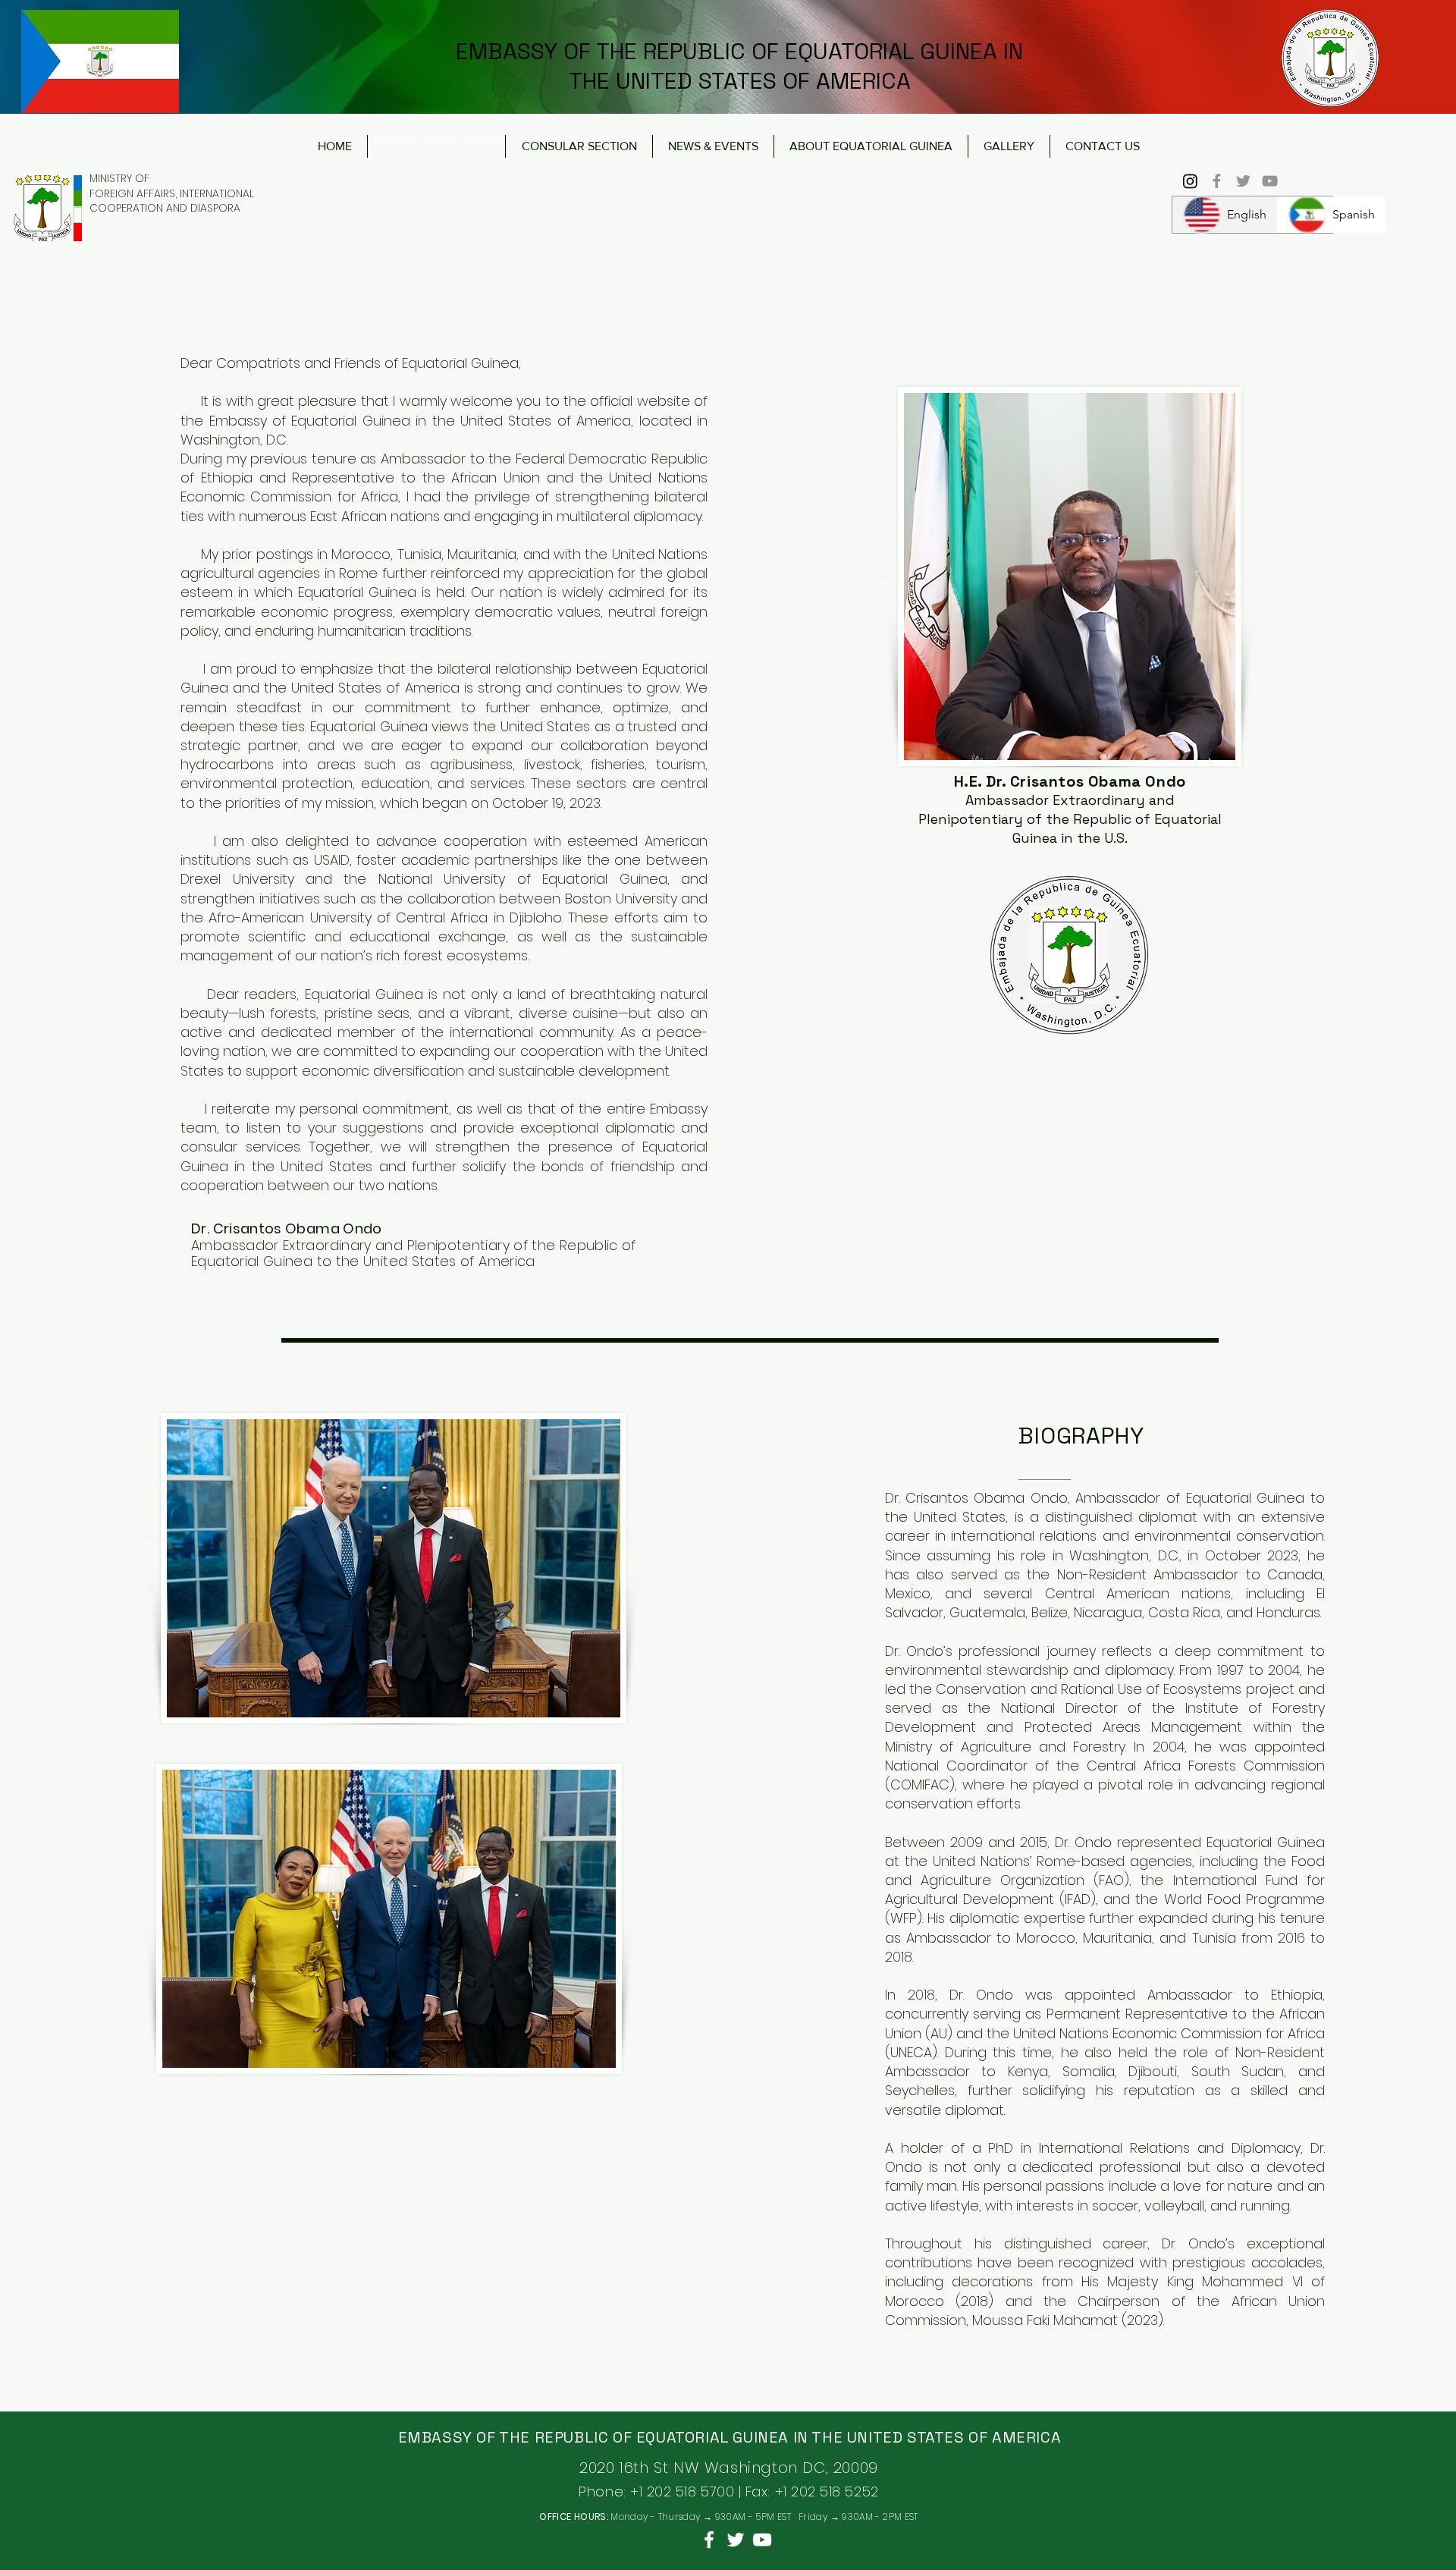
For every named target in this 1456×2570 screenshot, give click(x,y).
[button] (1009, 146)
